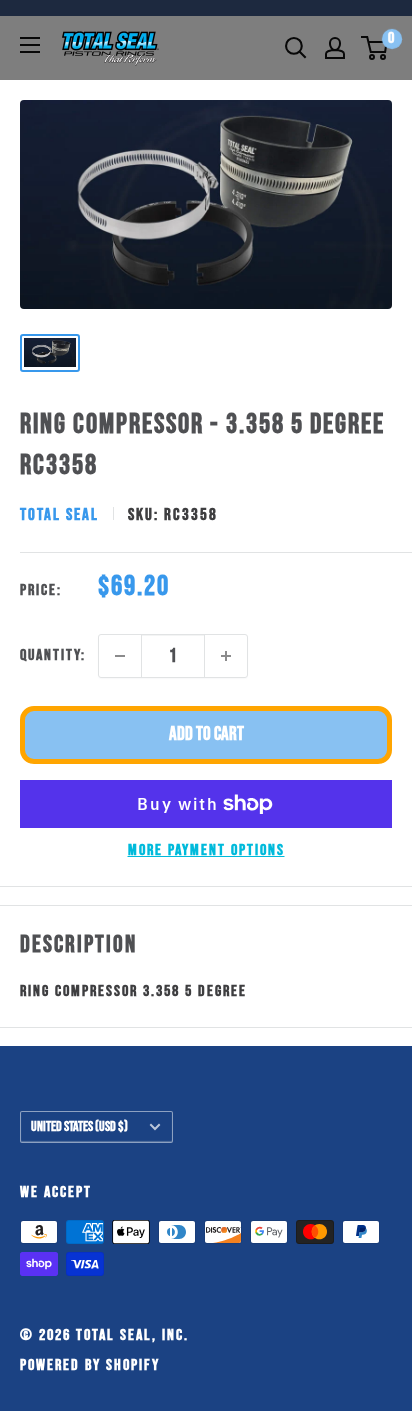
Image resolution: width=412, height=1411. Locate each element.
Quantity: (53, 655)
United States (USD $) (79, 1127)
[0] (375, 48)
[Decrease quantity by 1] (120, 656)
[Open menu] (30, 45)
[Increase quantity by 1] (226, 656)
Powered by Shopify (90, 1365)
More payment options (206, 850)
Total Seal (59, 515)
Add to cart (206, 734)
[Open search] (296, 48)
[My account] (335, 48)
